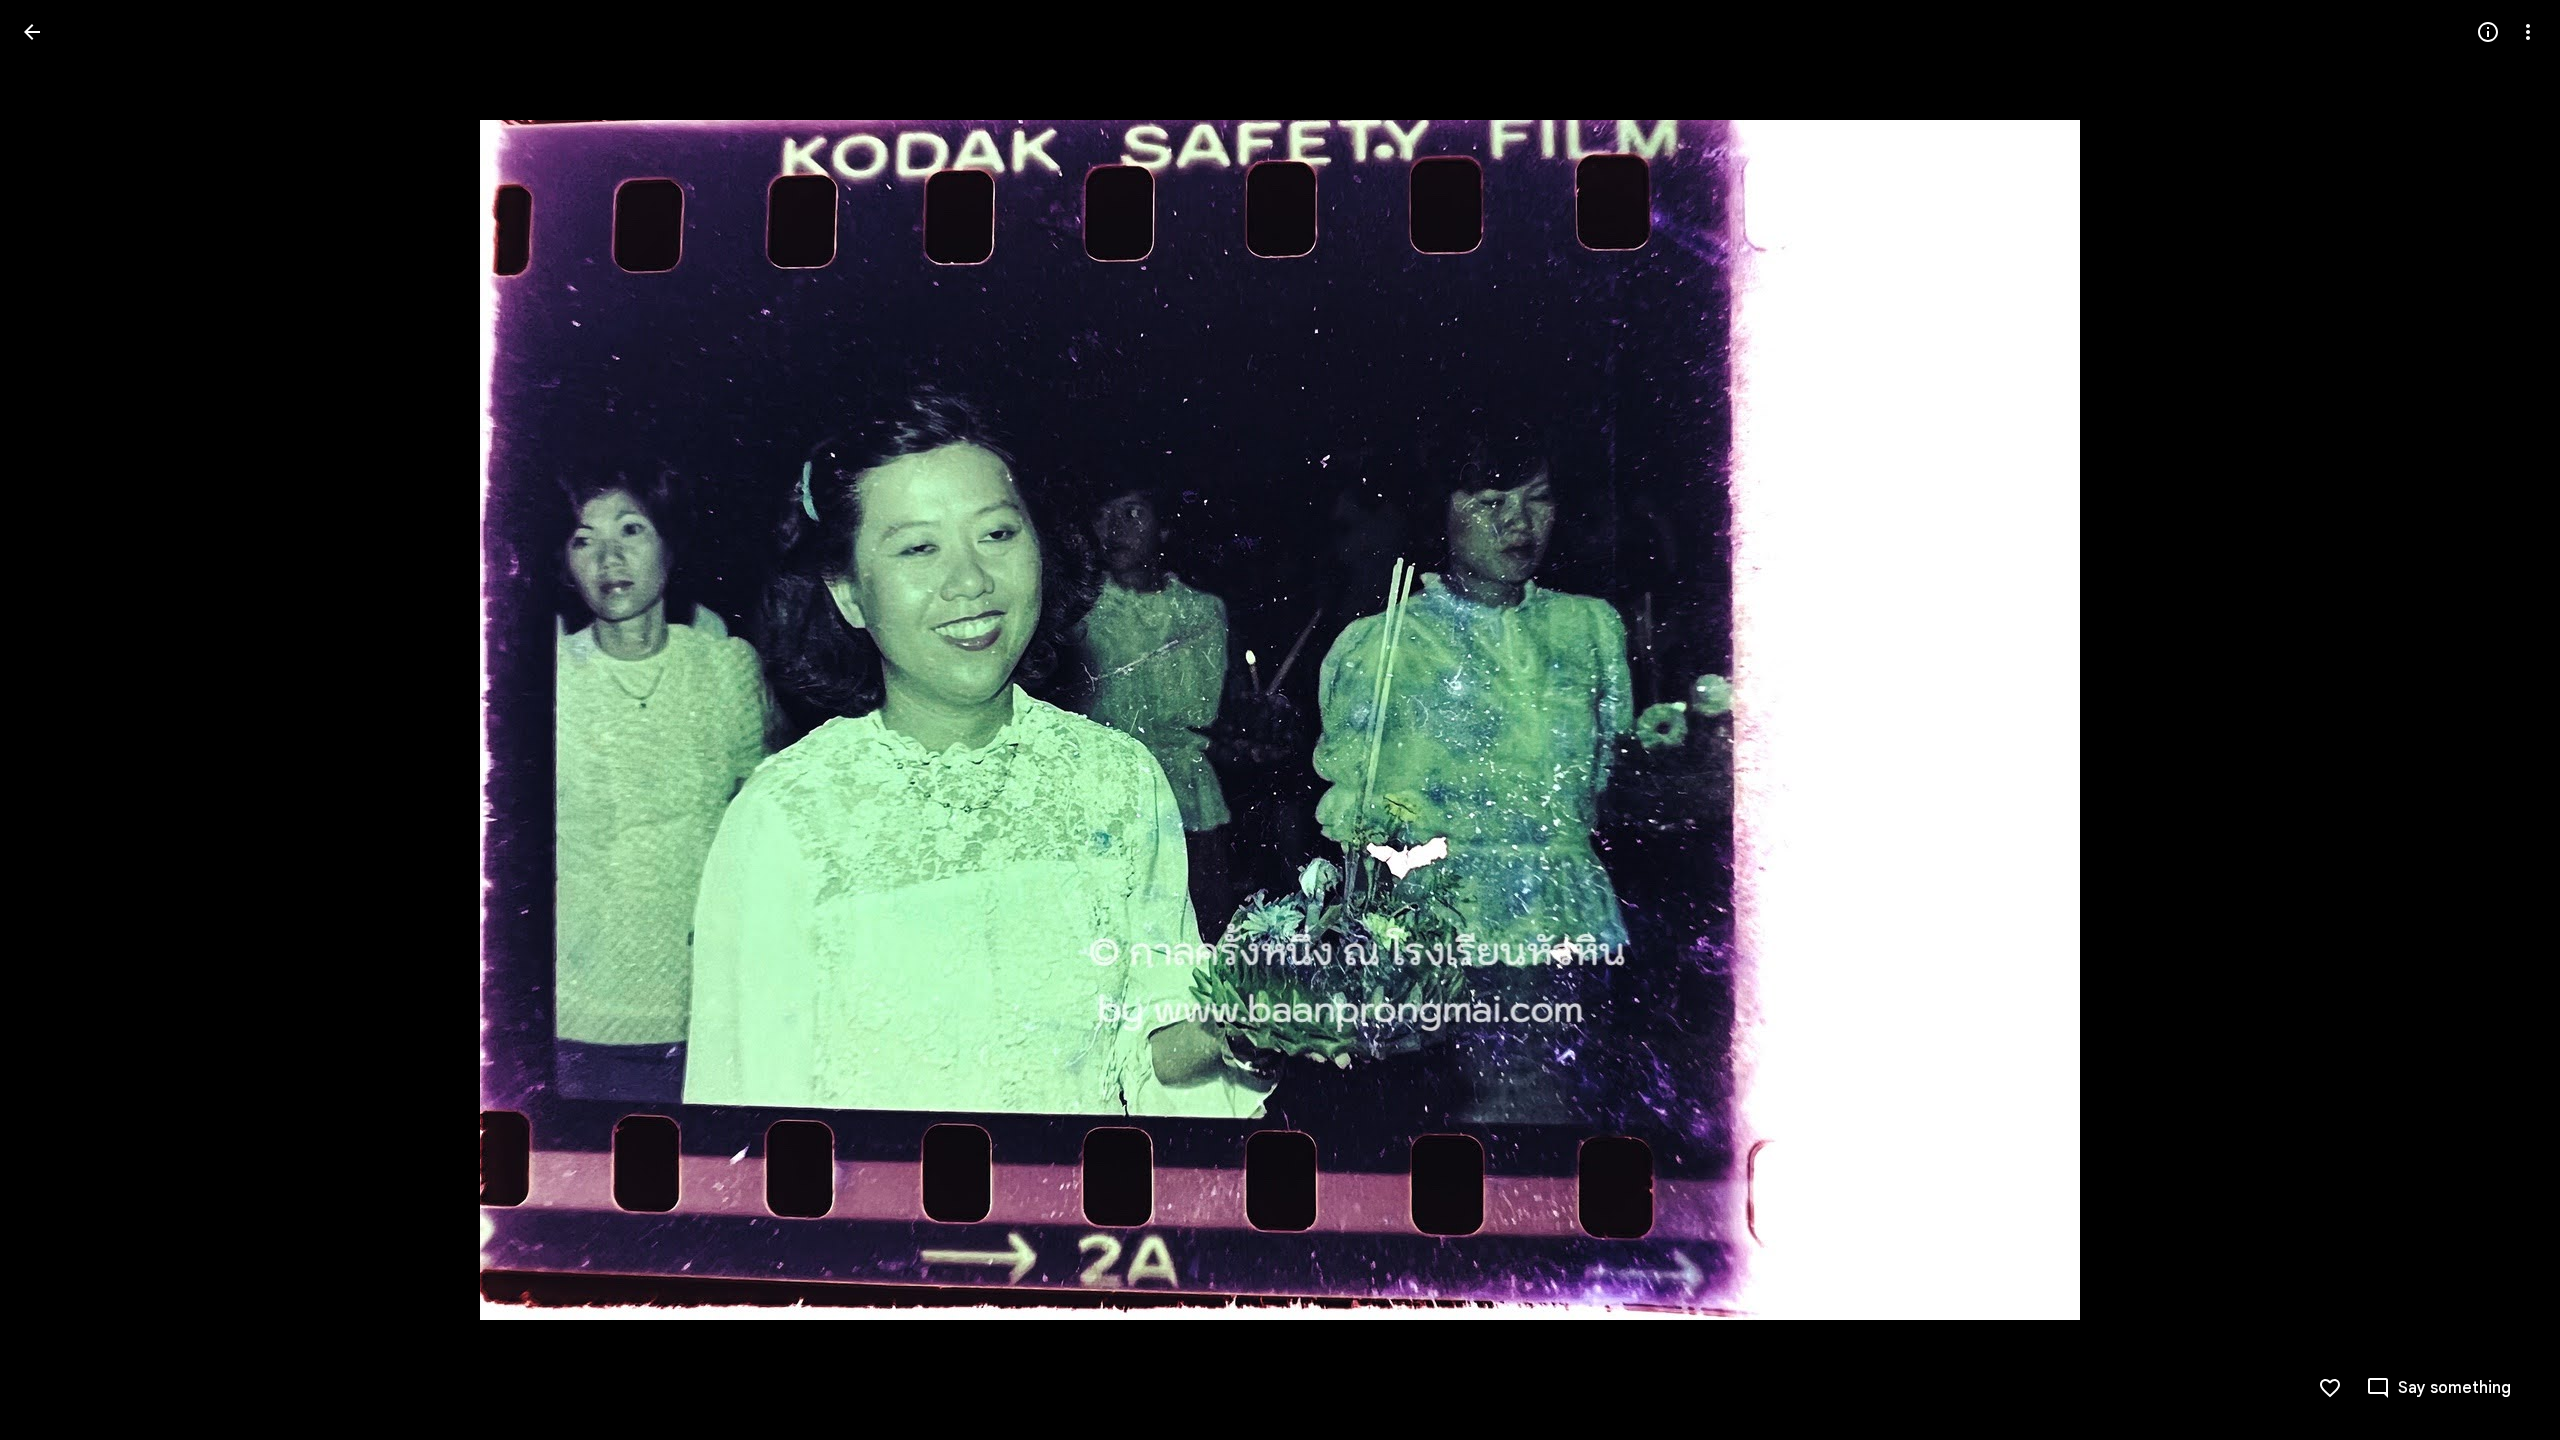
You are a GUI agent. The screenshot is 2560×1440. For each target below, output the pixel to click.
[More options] (2528, 32)
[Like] (2330, 1388)
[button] (56, 720)
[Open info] (2488, 32)
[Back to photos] (32, 32)
